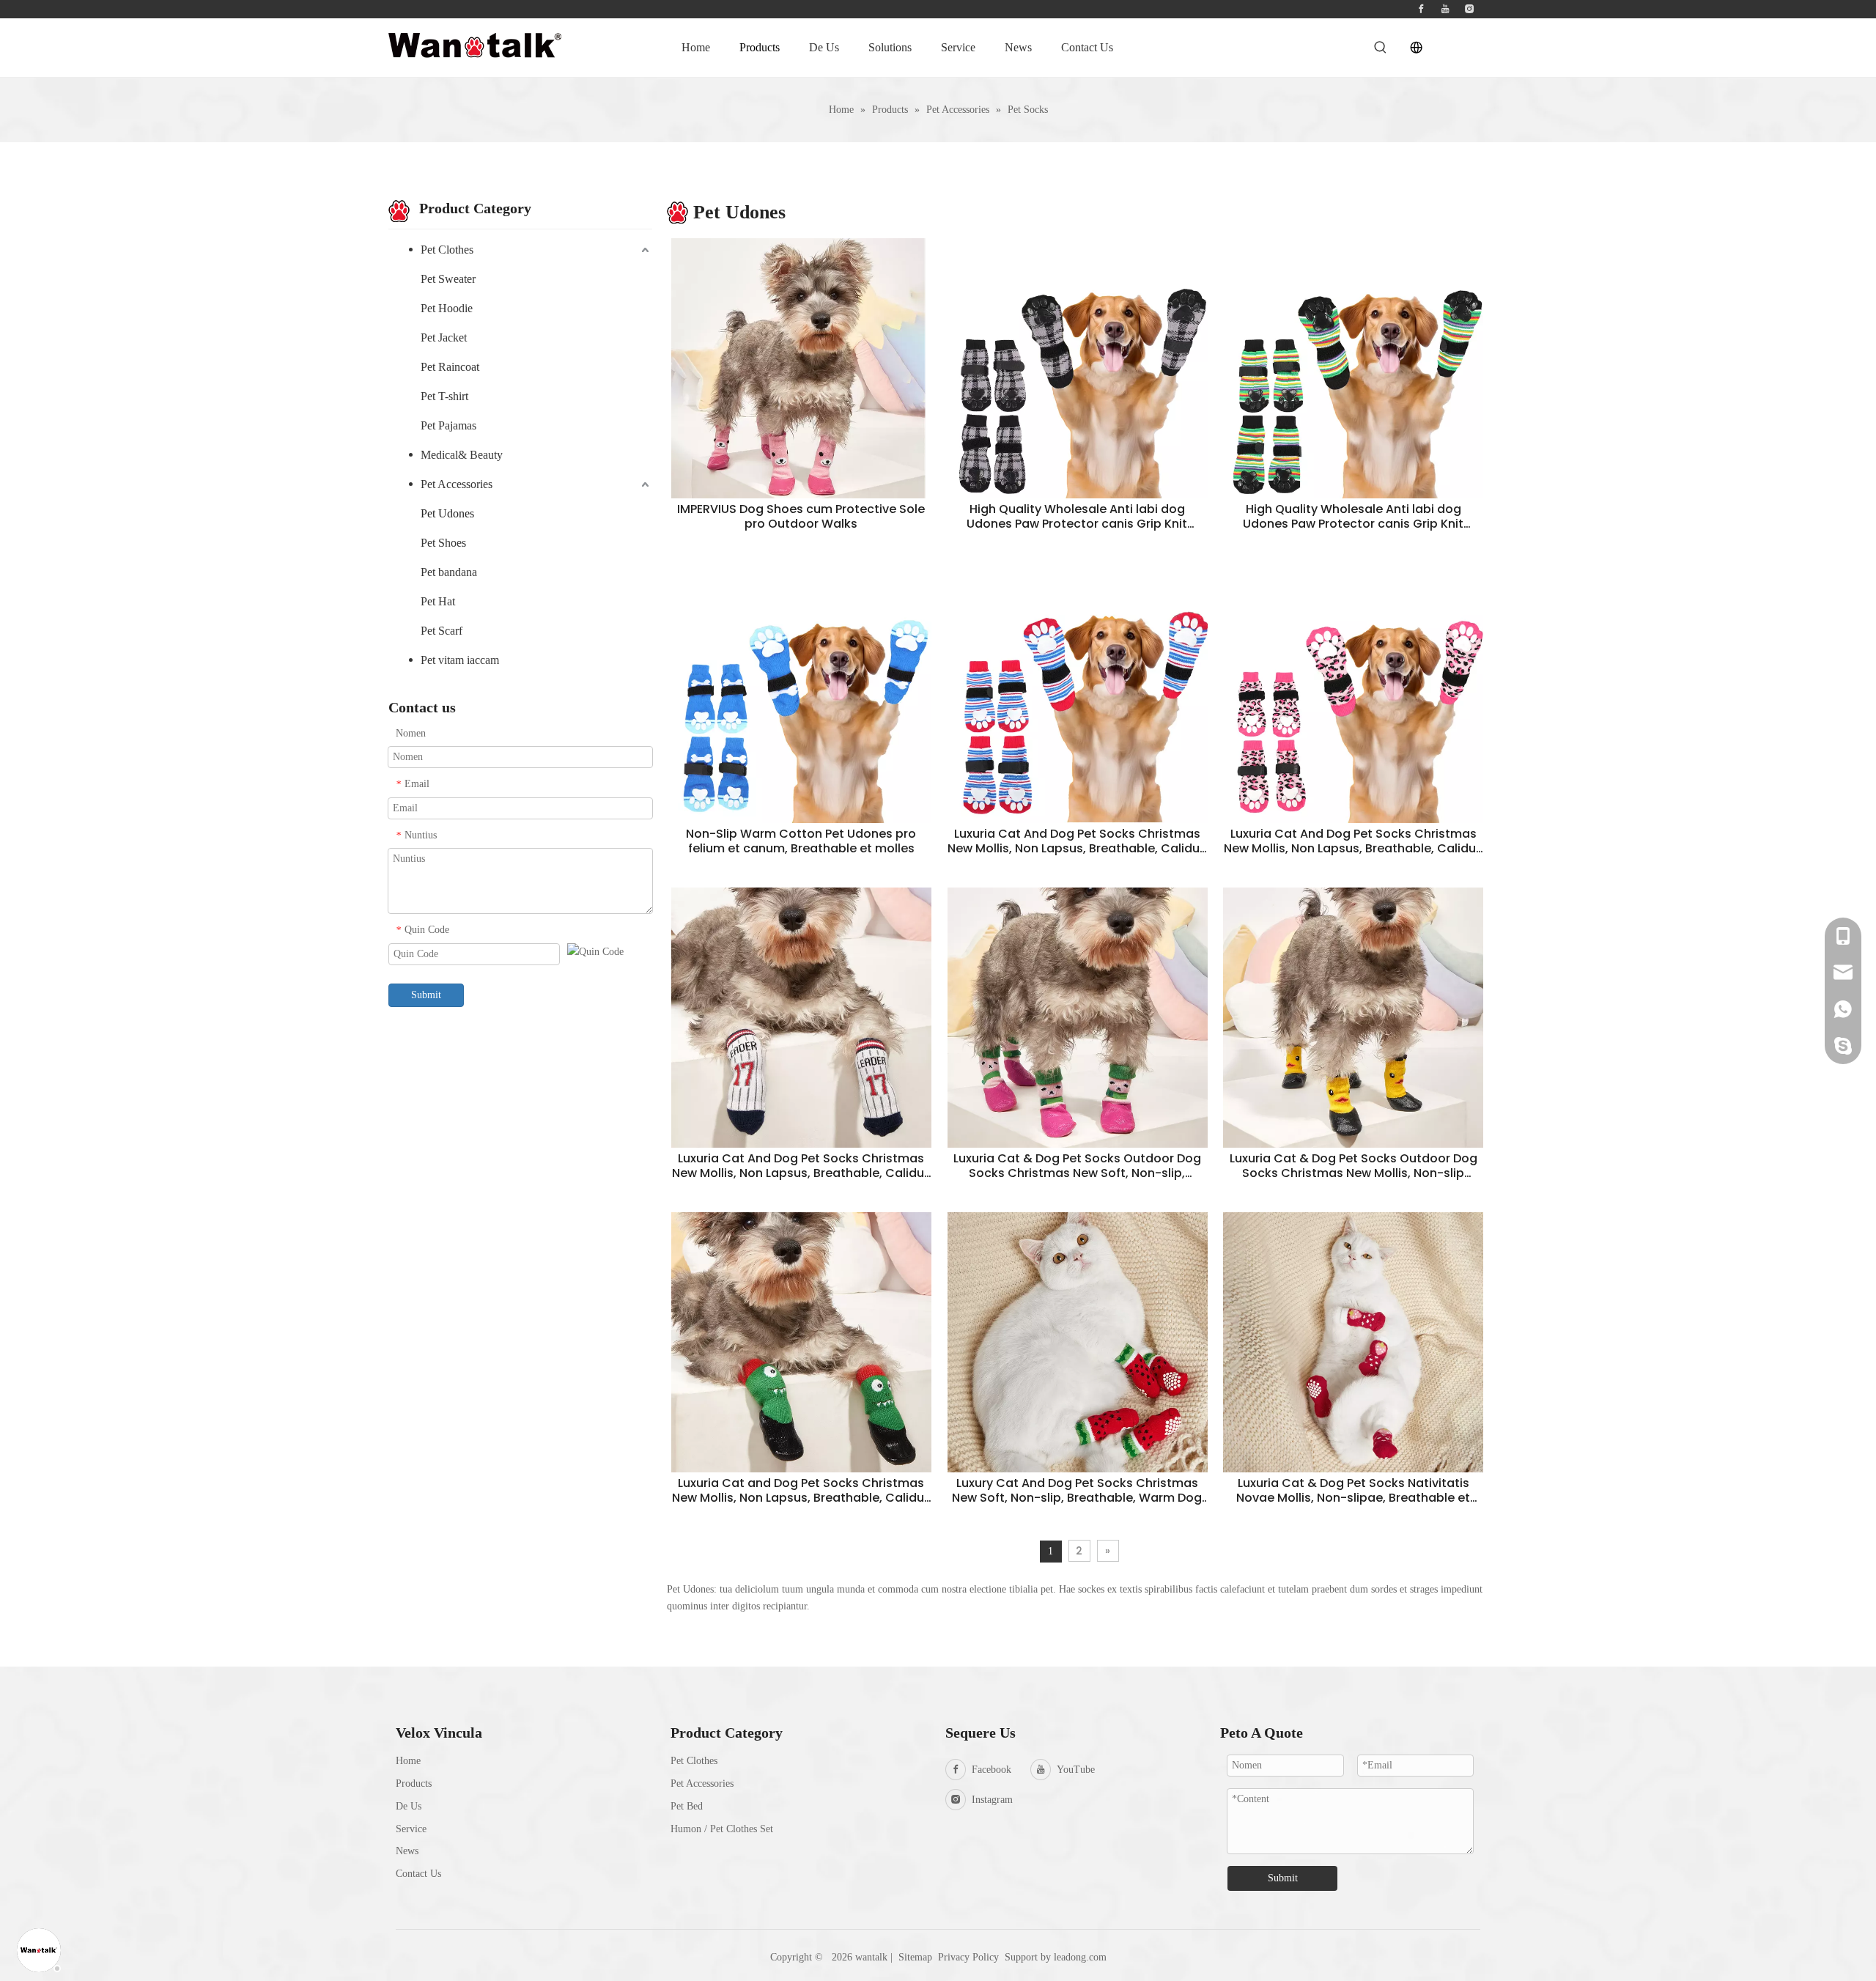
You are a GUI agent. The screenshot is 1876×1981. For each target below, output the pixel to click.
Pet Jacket (444, 337)
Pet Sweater (448, 279)
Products (414, 1783)
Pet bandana (449, 572)
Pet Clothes (447, 250)
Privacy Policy (970, 1957)
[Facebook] (1421, 9)
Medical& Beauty (462, 455)
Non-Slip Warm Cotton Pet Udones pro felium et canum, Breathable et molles (801, 841)
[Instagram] (1469, 9)
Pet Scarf (442, 631)
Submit (426, 995)
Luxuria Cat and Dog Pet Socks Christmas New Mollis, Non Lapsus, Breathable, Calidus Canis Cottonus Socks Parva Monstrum (801, 1491)
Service (411, 1829)
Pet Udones (447, 513)
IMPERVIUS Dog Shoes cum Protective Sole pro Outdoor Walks (801, 517)
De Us (409, 1806)
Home (408, 1761)
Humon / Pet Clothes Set (722, 1829)
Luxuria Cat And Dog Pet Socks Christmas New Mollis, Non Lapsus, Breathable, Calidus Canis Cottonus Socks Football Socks (1077, 841)
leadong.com (1080, 1957)
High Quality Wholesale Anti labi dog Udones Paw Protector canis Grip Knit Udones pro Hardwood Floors (1077, 517)
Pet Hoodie (447, 308)
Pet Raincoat (450, 367)
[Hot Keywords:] (1381, 48)
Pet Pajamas (448, 425)
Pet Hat (438, 601)
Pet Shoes (443, 543)
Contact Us (418, 1874)
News (407, 1851)
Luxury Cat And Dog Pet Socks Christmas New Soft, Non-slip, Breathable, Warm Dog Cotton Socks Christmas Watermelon (1077, 1491)
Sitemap (915, 1957)
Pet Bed (687, 1806)
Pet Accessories (457, 484)
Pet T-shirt (444, 396)
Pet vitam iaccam (460, 660)
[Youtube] (1445, 9)
